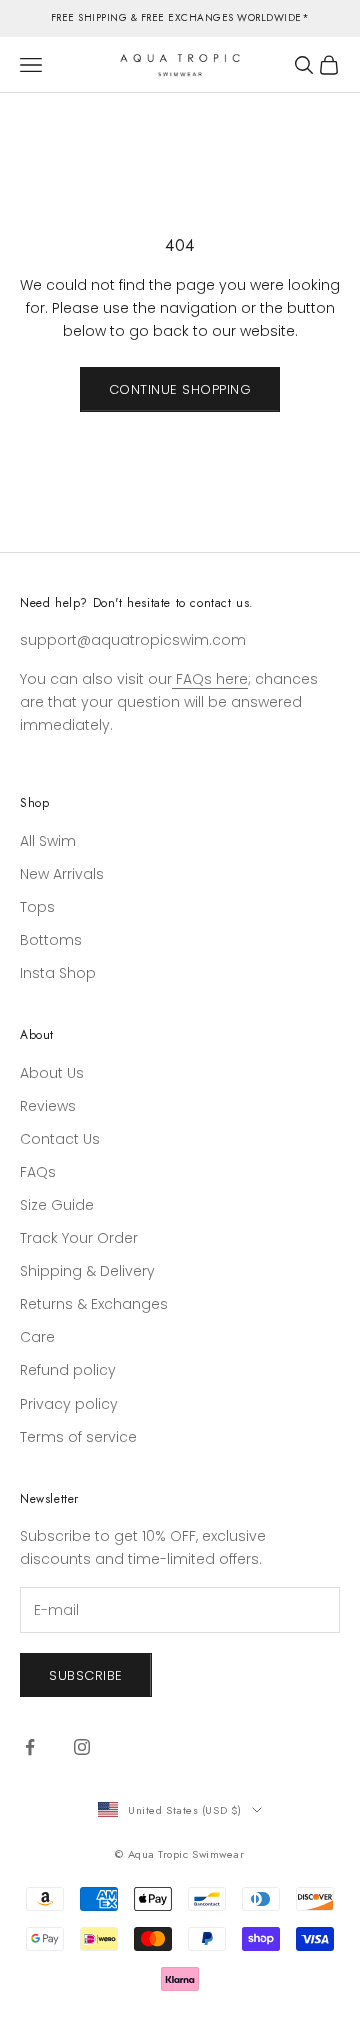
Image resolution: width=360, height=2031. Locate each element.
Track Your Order (79, 1238)
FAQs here (210, 679)
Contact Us (60, 1139)
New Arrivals (62, 874)
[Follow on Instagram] (82, 1747)
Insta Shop (58, 973)
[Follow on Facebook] (30, 1747)
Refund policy (68, 1370)
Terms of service (78, 1437)
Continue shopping (180, 389)
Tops (37, 907)
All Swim (48, 841)
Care (37, 1337)
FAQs (38, 1172)
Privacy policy (69, 1404)
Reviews (48, 1106)
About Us (52, 1073)
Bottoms (51, 940)
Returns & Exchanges (94, 1304)
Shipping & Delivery (87, 1271)
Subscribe (86, 1675)
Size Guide (57, 1205)
